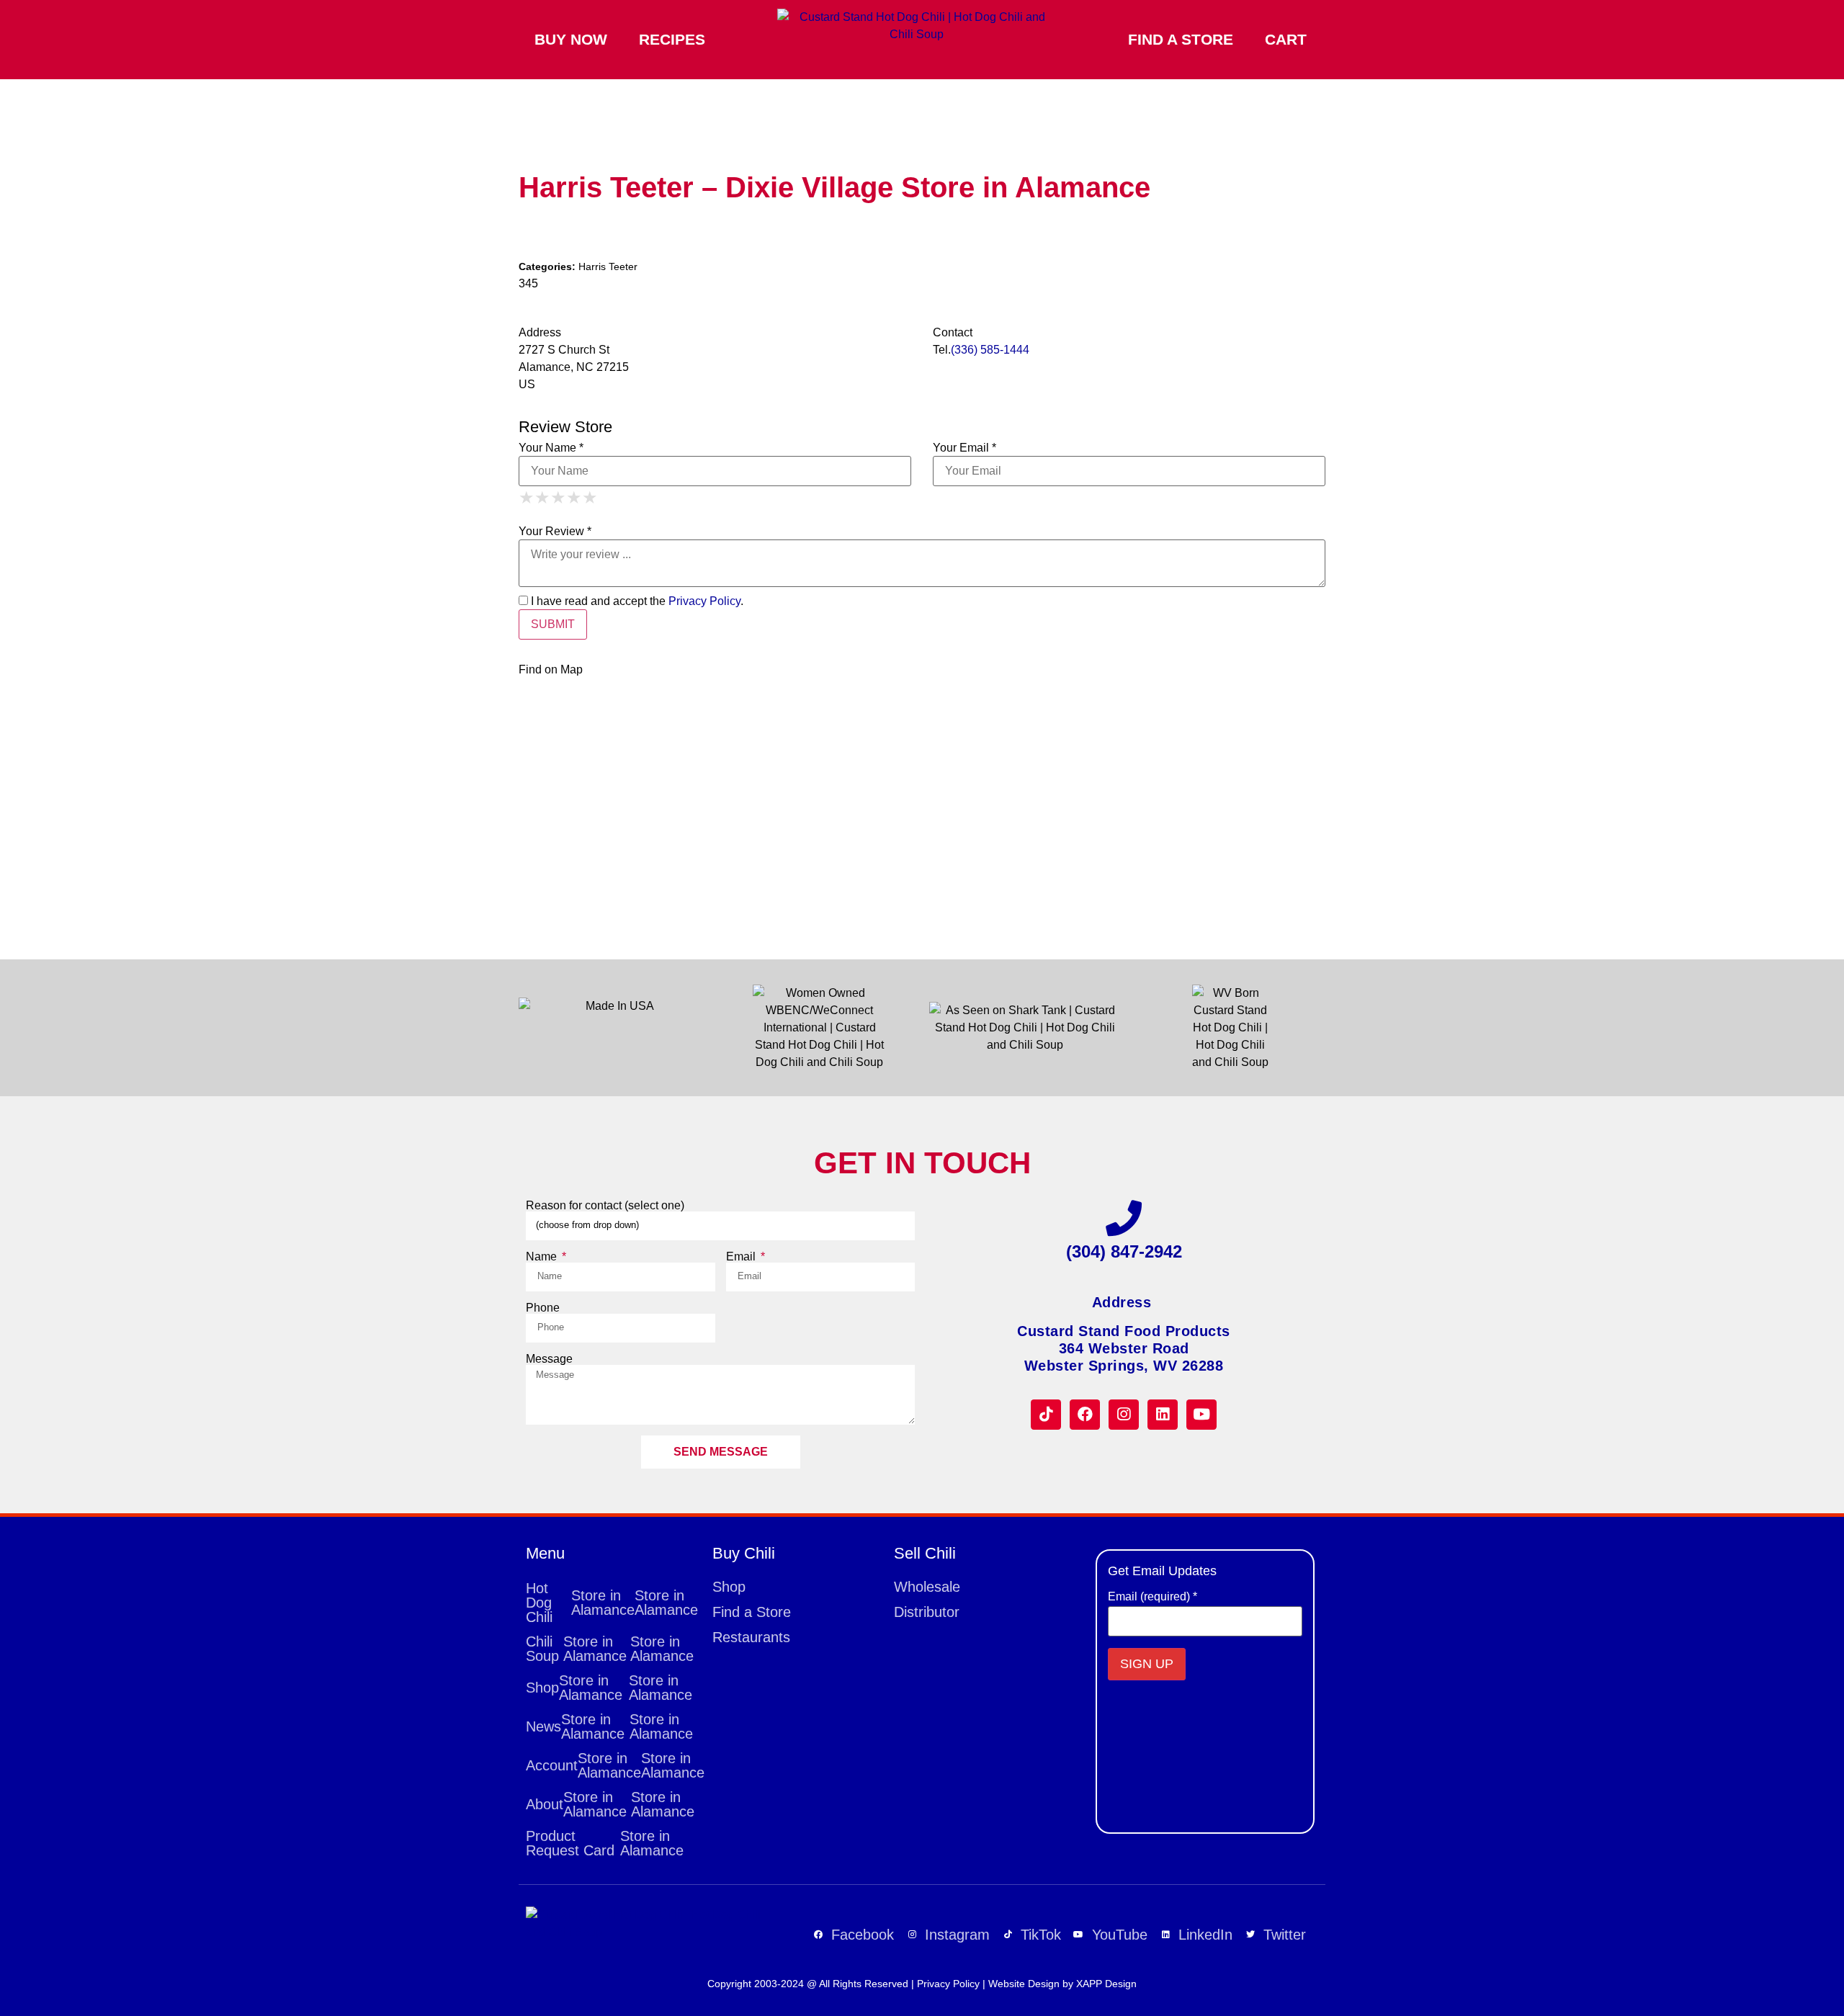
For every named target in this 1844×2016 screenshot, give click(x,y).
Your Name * (551, 448)
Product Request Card (605, 1843)
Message (549, 1359)
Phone (543, 1308)
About (610, 1804)
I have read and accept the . (636, 601)
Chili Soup (610, 1649)
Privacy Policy (704, 601)
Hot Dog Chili (612, 1603)
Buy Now (571, 39)
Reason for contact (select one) (605, 1206)
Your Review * (555, 532)
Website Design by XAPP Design (1062, 1984)
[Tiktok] (1046, 1415)
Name (543, 1257)
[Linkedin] (1163, 1415)
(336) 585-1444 (990, 350)
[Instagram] (1124, 1415)
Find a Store (1181, 39)
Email (742, 1257)
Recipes (672, 39)
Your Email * (964, 448)
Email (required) (1152, 1597)
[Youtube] (1201, 1415)
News (609, 1726)
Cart (1286, 39)
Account (612, 1765)
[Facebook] (1085, 1415)
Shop (609, 1688)
